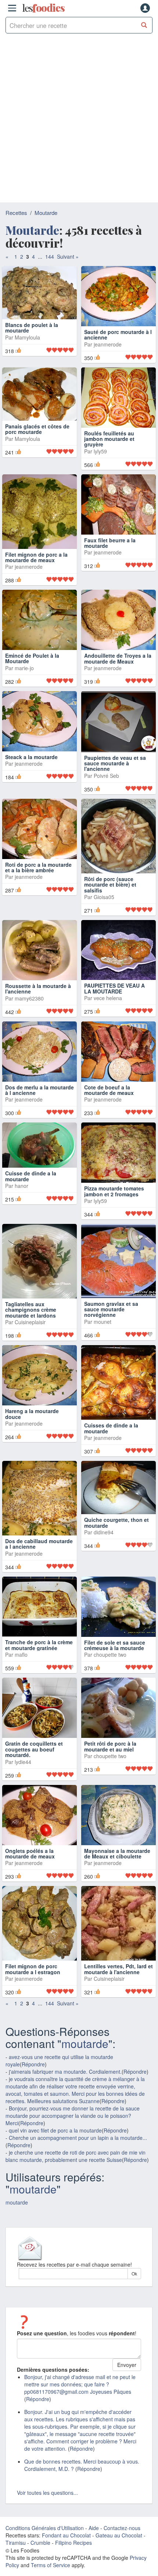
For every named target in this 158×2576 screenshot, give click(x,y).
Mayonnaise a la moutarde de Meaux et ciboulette (117, 1896)
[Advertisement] (79, 120)
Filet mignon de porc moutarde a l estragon (33, 2012)
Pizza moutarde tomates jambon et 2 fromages (114, 1234)
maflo (21, 1697)
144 (50, 256)
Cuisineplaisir (30, 1365)
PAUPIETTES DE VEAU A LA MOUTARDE (114, 1032)
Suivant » (68, 256)
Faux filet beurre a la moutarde (110, 586)
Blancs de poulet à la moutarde (32, 349)
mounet (103, 1365)
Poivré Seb (106, 819)
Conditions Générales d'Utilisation (45, 2571)
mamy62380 (29, 1041)
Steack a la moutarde (31, 800)
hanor (21, 1229)
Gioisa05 (104, 940)
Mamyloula (27, 359)
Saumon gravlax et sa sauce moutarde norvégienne (111, 1352)
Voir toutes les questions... (47, 2536)
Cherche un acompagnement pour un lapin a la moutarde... (78, 2181)
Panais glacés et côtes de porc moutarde (37, 465)
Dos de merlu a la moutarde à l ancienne (39, 1133)
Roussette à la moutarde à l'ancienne (38, 1032)
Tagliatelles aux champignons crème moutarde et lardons (31, 1353)
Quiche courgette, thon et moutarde (116, 1565)
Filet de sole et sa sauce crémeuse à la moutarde (115, 1688)
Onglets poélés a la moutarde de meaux (30, 1896)
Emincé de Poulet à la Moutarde (32, 702)
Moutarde (46, 213)
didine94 (104, 1575)
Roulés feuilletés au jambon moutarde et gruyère (109, 468)
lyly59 (100, 480)
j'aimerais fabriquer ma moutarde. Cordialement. (65, 2115)
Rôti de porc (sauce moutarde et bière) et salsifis (110, 928)
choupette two (110, 1698)
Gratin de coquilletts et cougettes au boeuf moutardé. (34, 1792)
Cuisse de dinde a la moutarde (31, 1219)
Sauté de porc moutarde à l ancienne (118, 349)
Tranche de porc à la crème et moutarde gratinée (39, 1688)
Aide (94, 2571)
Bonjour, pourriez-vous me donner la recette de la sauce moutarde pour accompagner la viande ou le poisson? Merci (73, 2159)
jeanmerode (108, 359)
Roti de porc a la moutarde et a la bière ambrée (38, 910)
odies (43, 8)
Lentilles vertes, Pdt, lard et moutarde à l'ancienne (118, 2012)
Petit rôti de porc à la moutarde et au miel (110, 1790)
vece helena (108, 1041)
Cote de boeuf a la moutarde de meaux (109, 1133)
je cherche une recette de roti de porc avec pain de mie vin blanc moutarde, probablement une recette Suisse (76, 2199)
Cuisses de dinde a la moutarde (111, 1471)
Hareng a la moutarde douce (32, 1457)
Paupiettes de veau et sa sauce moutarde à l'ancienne (115, 806)
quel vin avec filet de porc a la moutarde (55, 2173)
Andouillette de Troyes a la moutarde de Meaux (118, 702)
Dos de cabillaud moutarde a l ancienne (39, 1587)
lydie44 (23, 1805)
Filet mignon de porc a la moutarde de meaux (36, 586)
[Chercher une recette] (144, 25)
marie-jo (24, 711)
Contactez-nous (122, 2571)
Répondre (33, 2107)
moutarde (85, 2086)
